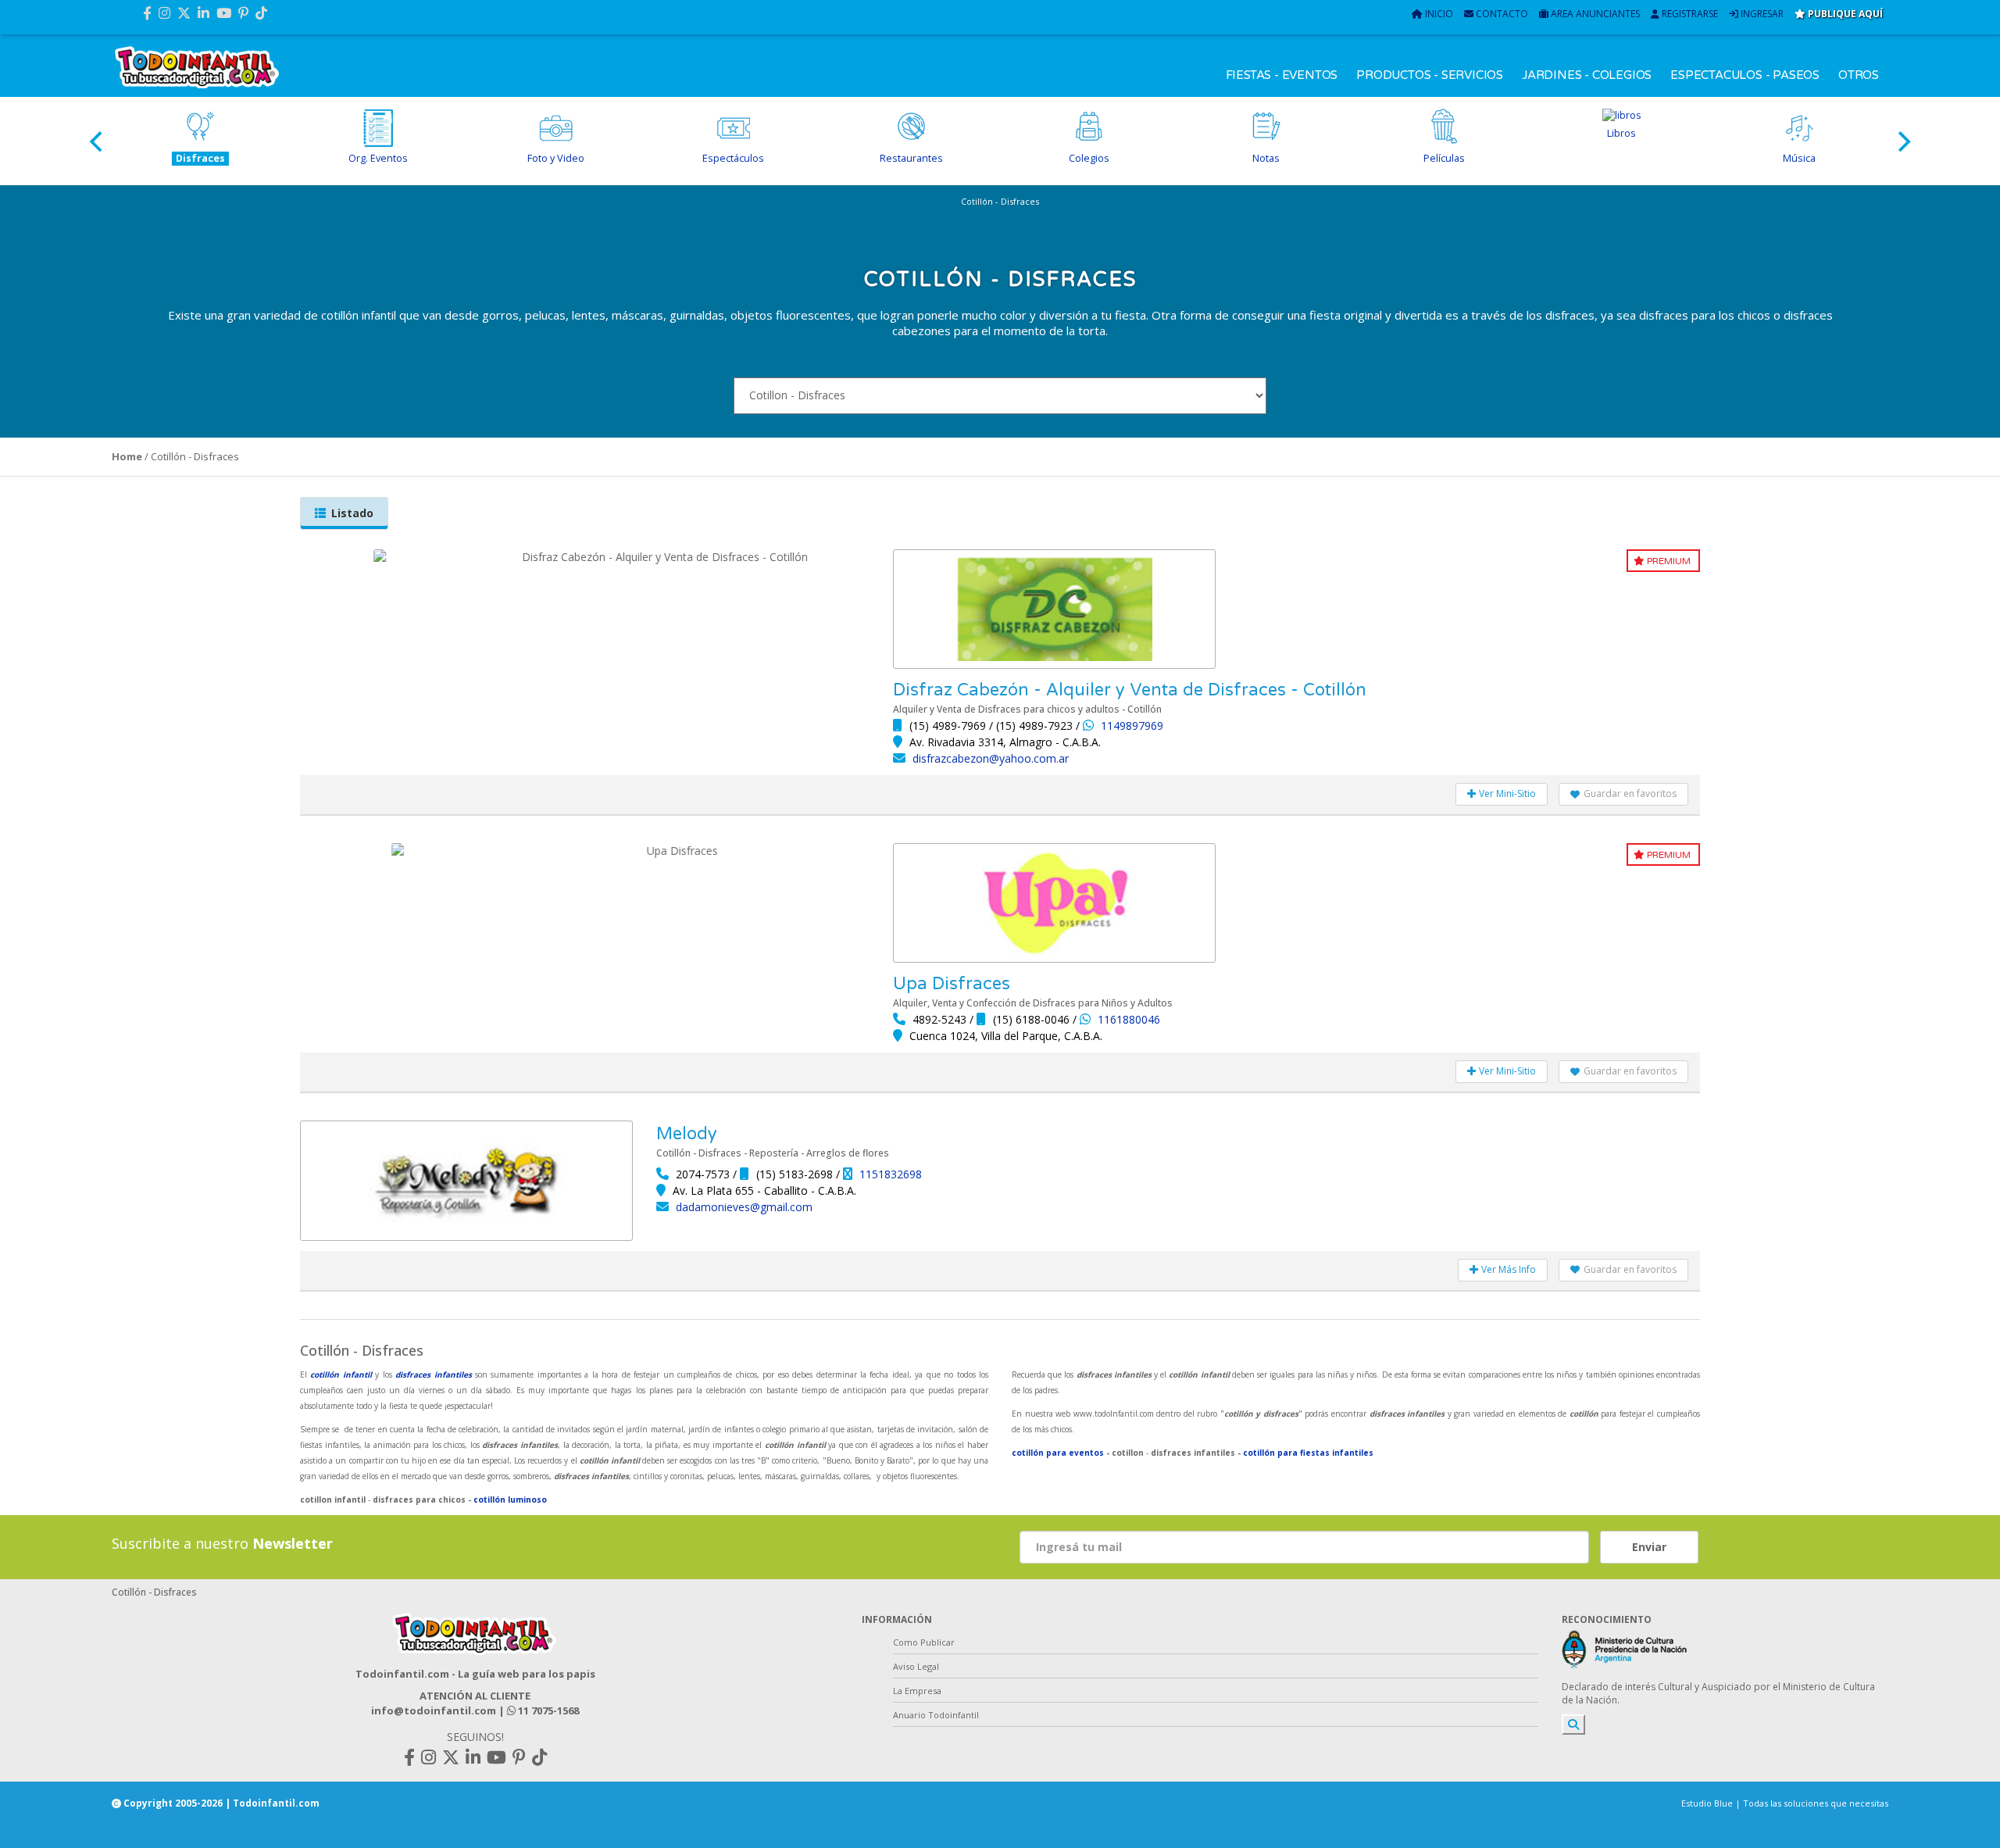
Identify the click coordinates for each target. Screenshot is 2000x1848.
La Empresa (917, 1691)
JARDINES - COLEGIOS (1587, 75)
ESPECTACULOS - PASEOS (1745, 75)
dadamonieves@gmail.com (744, 1207)
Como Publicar (924, 1642)
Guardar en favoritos (1630, 794)
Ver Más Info (1507, 1269)
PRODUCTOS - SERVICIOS (1430, 75)
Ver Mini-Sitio (1506, 794)
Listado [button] (352, 513)
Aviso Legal (916, 1666)
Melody (687, 1134)
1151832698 (891, 1174)
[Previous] (98, 141)
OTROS (1859, 75)
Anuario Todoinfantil (936, 1715)
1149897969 (1132, 726)
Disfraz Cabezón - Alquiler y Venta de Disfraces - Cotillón (1130, 690)
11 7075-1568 (547, 1710)
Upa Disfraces (952, 984)
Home (127, 456)
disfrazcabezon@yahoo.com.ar (991, 758)
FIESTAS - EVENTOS (1282, 75)
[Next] (1902, 141)
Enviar (1649, 1547)
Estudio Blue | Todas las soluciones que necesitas (1785, 1803)
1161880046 (1129, 1019)
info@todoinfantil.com (434, 1710)
